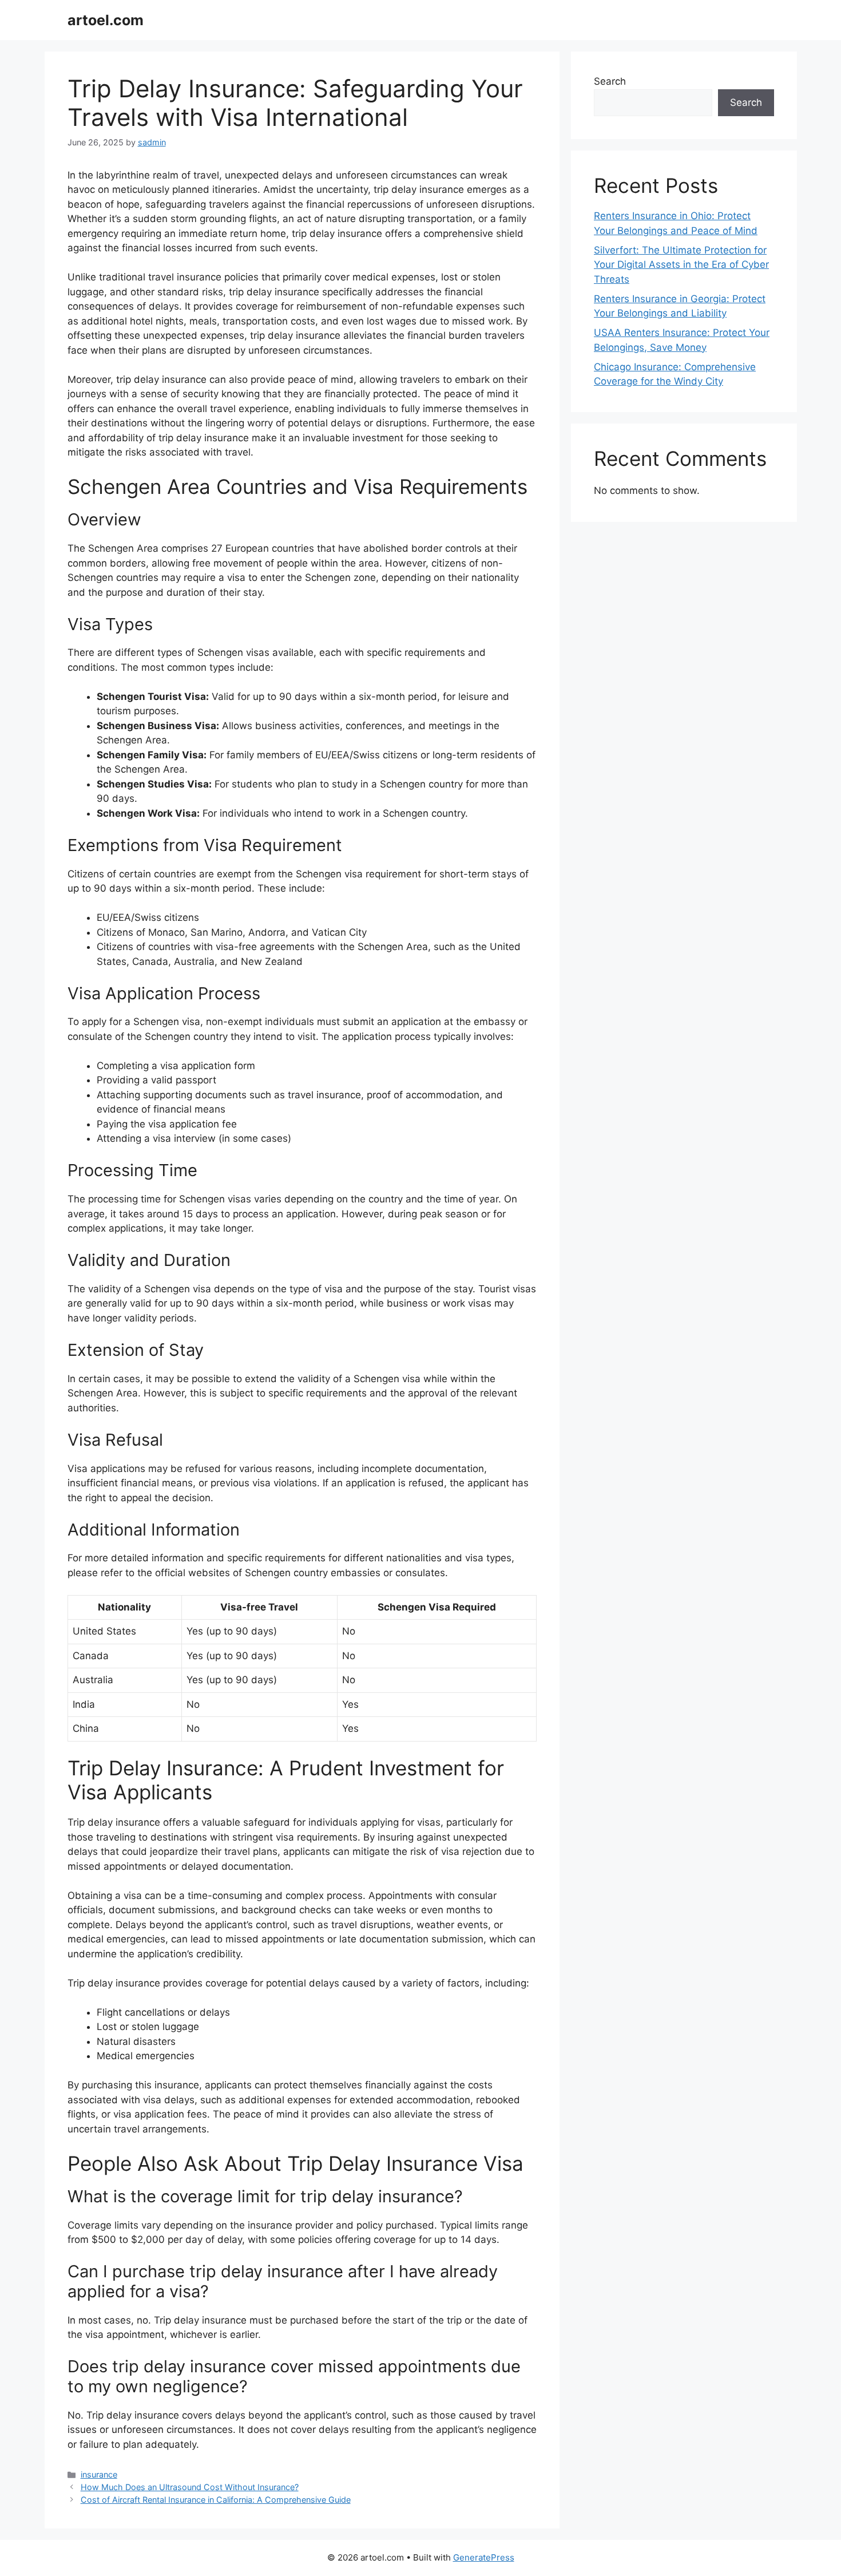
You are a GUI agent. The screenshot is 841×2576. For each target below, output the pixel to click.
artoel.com (106, 20)
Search (610, 81)
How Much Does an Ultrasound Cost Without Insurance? (190, 2487)
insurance (99, 2474)
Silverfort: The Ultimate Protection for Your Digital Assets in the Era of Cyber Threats (681, 265)
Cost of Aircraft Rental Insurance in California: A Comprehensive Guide (216, 2500)
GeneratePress (484, 2557)
